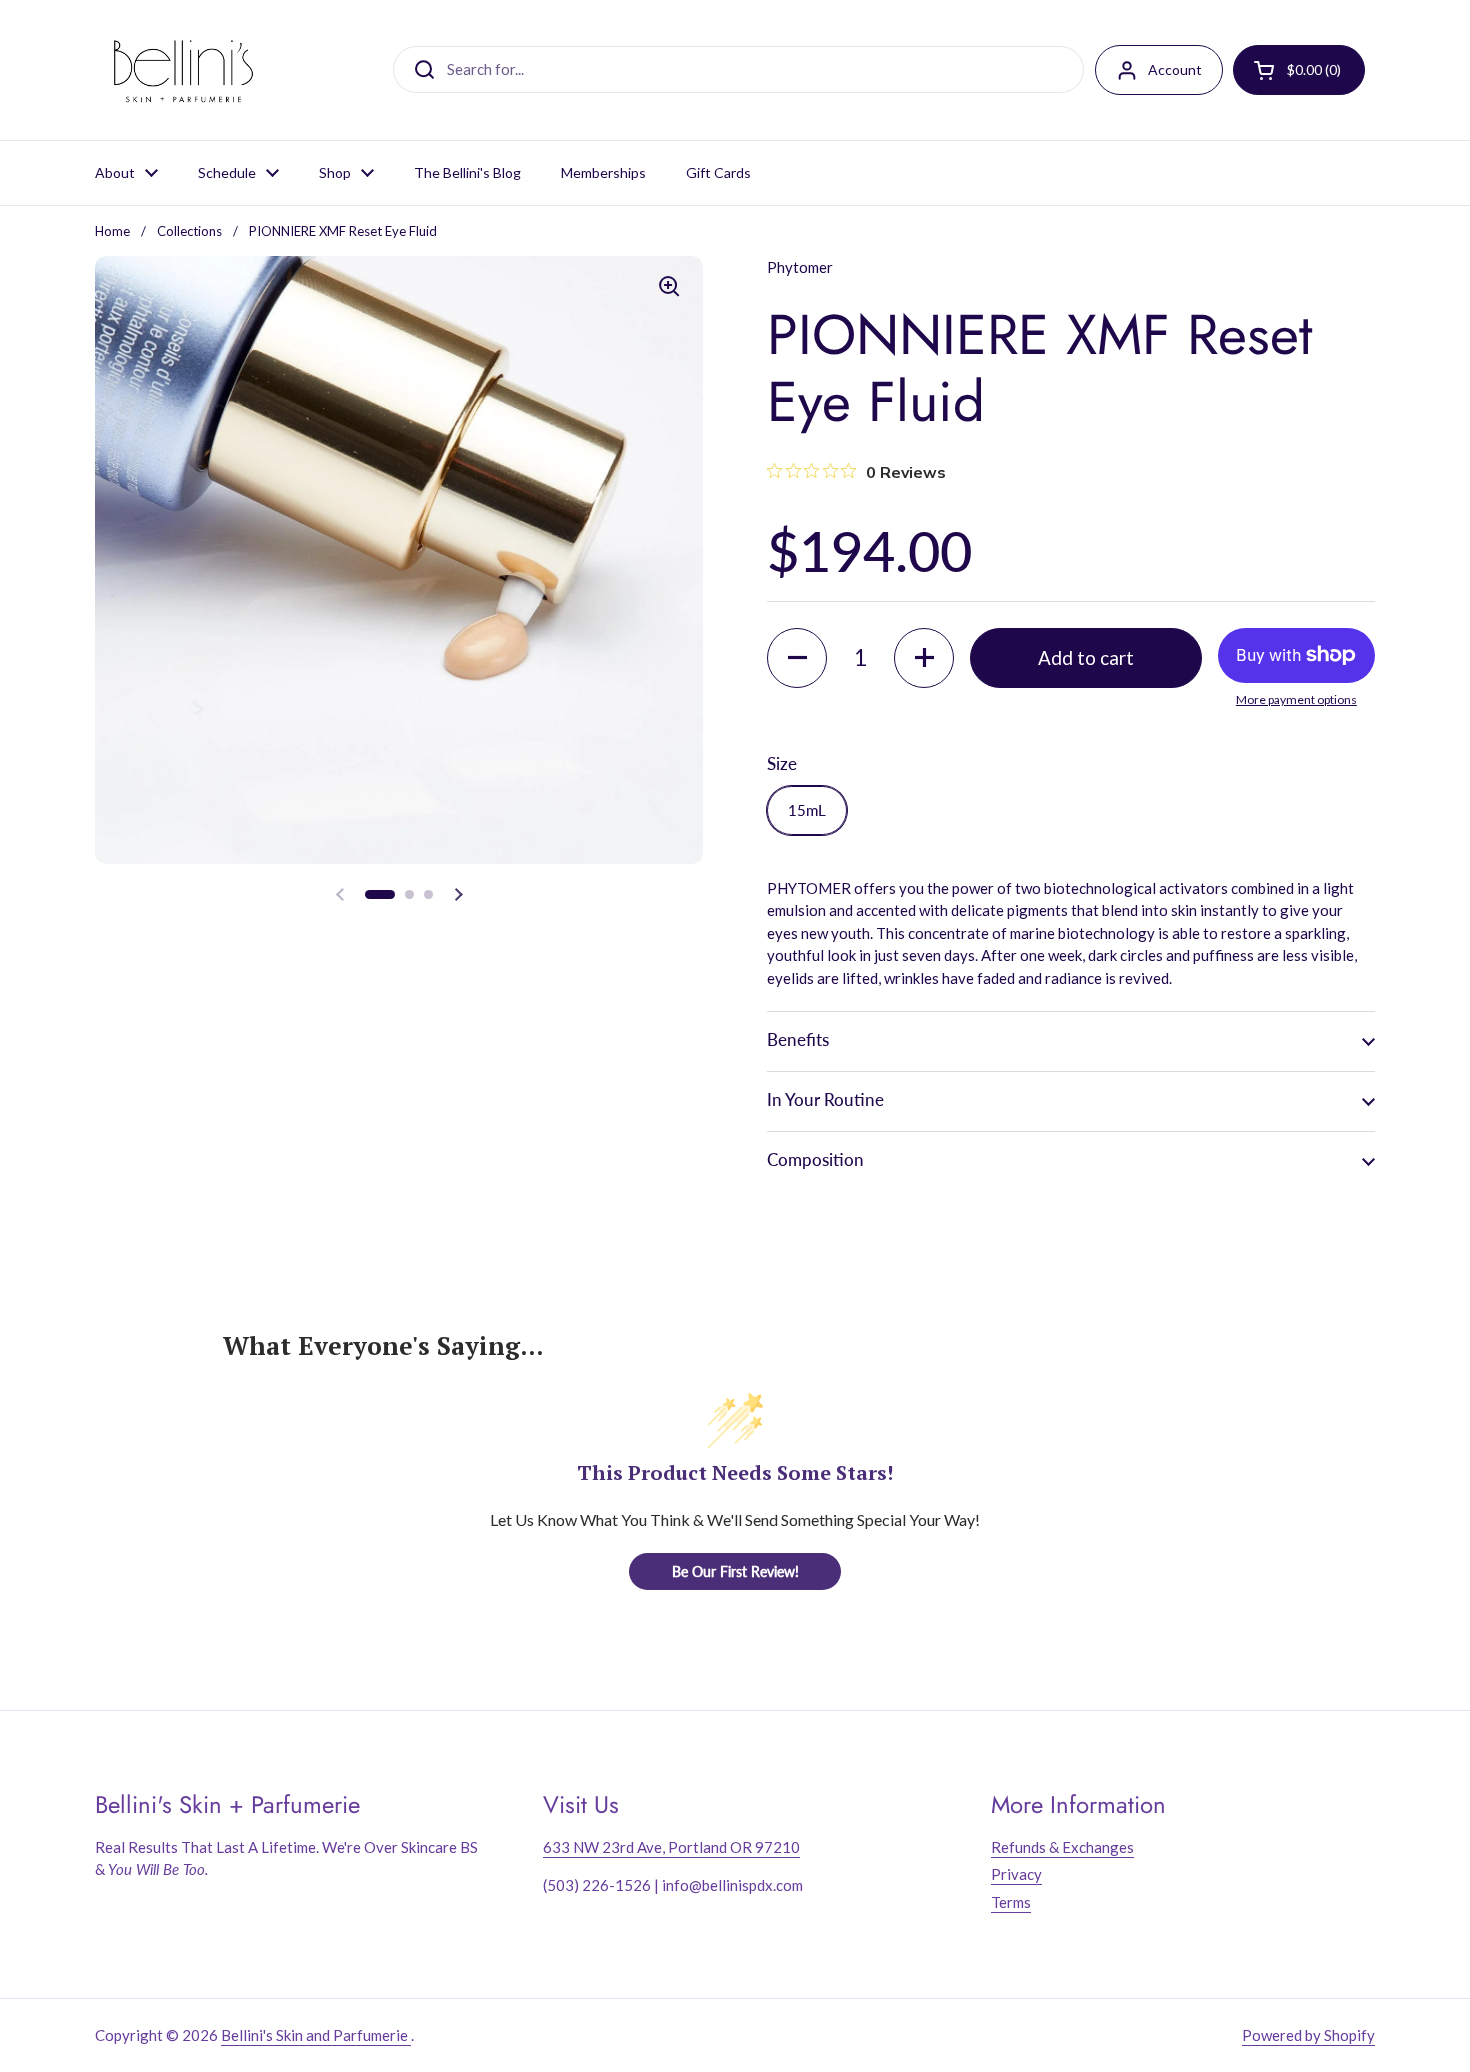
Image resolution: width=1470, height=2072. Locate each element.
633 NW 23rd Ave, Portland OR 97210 (671, 1847)
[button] (380, 894)
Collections (189, 231)
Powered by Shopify (1308, 2035)
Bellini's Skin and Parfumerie (316, 2035)
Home (112, 231)
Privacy (1016, 1874)
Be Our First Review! (735, 1571)
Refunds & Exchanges (1062, 1847)
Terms (1011, 1902)
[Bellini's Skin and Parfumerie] (183, 70)
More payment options (1296, 699)
